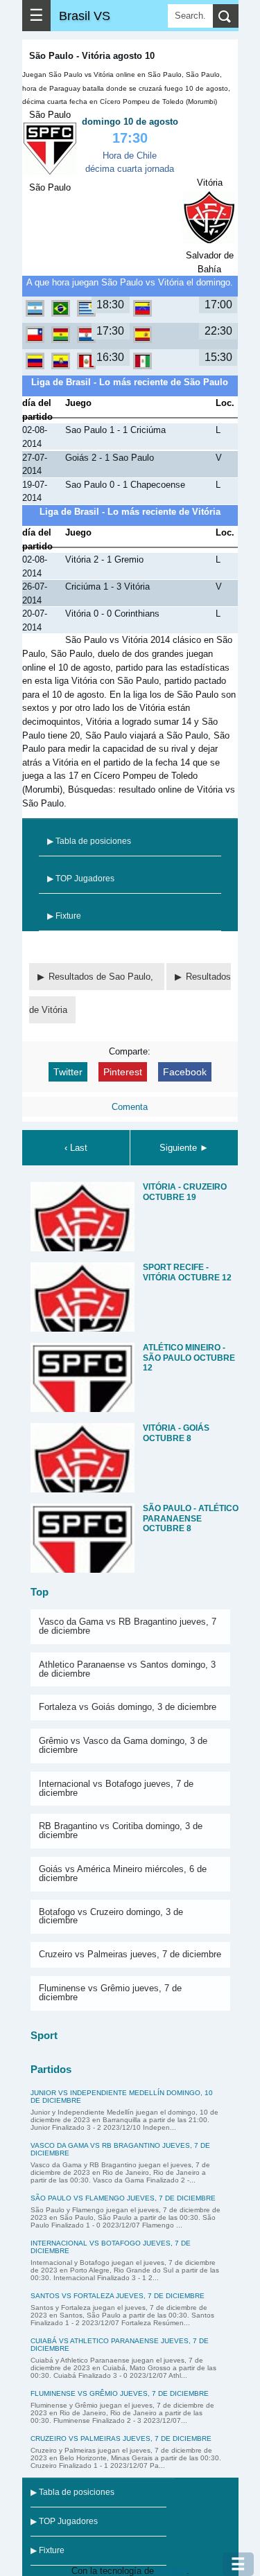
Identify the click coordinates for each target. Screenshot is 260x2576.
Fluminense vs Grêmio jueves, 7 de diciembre (110, 1993)
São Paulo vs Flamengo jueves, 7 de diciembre (123, 2198)
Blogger (172, 2571)
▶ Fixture (64, 916)
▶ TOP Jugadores (81, 879)
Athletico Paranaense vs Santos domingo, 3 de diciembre (127, 1669)
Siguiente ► (184, 1148)
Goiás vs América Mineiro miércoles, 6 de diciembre (123, 1873)
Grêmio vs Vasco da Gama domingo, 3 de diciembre (123, 1745)
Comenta (130, 1107)
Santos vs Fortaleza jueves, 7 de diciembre (118, 2296)
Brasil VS (85, 16)
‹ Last (76, 1148)
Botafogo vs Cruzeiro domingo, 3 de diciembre (111, 1916)
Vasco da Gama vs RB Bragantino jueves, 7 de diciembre (128, 1626)
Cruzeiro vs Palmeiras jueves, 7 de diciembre (130, 1954)
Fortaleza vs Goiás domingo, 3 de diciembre (128, 1707)
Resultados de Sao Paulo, (102, 977)
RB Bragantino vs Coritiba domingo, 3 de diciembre (121, 1830)
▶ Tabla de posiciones (89, 841)
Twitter (68, 1072)
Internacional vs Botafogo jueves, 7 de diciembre (116, 1788)
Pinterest (123, 1072)
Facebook (185, 1072)
